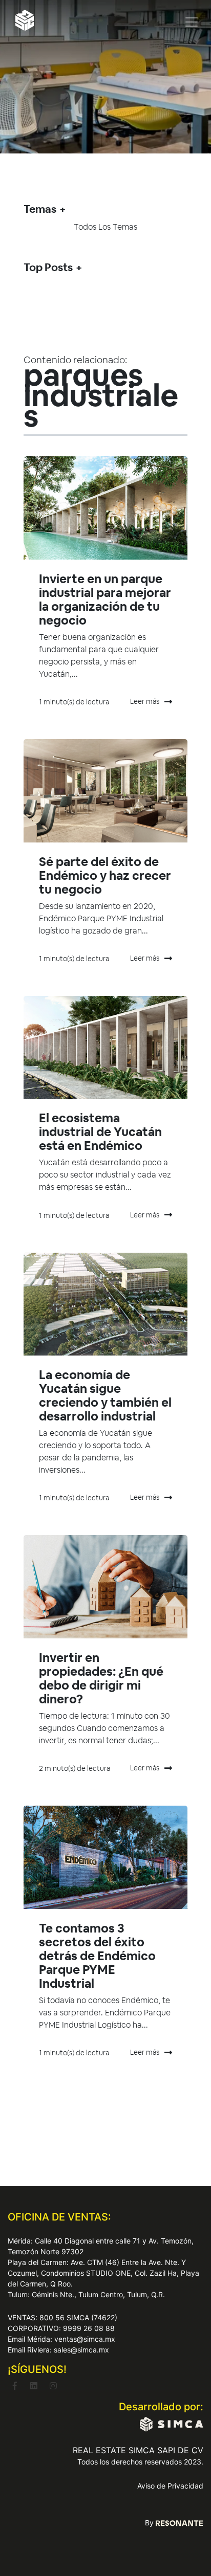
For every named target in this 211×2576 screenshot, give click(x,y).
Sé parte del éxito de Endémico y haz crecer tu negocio (105, 875)
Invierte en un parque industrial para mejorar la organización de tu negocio (105, 599)
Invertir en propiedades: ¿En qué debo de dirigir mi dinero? (101, 1678)
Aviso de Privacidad (170, 2486)
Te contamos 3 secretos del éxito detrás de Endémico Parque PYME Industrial (97, 1956)
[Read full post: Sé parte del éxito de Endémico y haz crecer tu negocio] (105, 791)
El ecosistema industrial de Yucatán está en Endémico (100, 1132)
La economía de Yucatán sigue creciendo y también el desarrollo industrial (105, 1395)
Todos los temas (105, 227)
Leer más (145, 701)
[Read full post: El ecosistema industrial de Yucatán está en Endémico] (105, 1048)
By (150, 2523)
